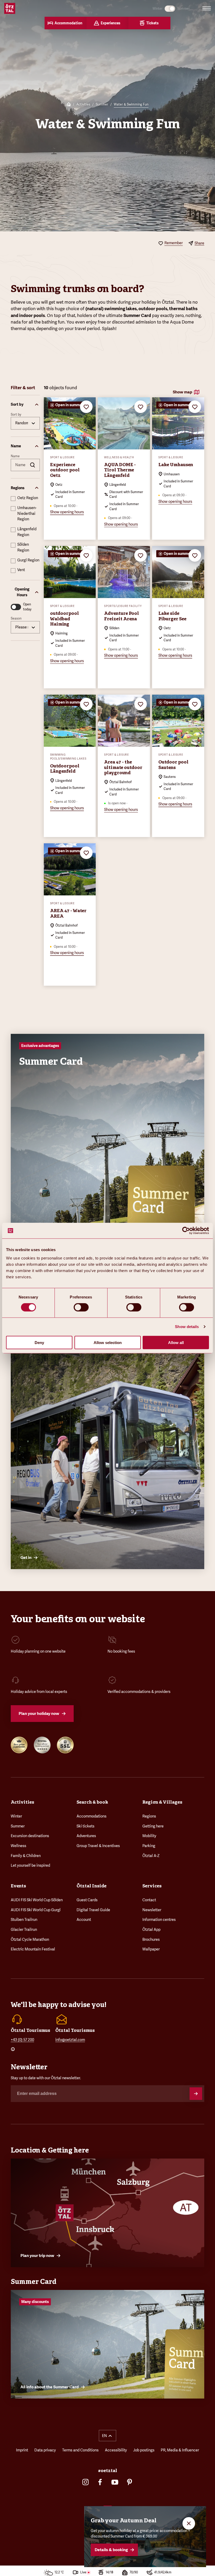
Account (84, 1920)
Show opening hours (67, 512)
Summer (102, 104)
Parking (149, 1846)
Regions (149, 1816)
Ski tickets (85, 1826)
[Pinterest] (130, 2482)
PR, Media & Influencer (180, 2450)
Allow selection (108, 1342)
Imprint (22, 2450)
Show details (187, 1327)
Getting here (153, 1826)
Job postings (144, 2450)
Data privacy (45, 2450)
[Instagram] (85, 2482)
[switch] (81, 1307)
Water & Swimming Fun (131, 104)
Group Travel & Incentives (98, 1846)
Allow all (176, 1342)
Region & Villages (162, 1802)
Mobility (149, 1836)
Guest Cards (87, 1900)
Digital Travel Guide (93, 1910)
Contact (149, 1900)
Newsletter (152, 1910)
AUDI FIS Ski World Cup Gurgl (36, 1910)
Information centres (159, 1920)
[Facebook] (100, 2482)
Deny (39, 1342)
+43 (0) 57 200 (22, 2040)
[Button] (196, 2094)
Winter (16, 1816)
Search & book (92, 1802)
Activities (83, 104)
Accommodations (92, 1816)
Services (152, 1886)
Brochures (151, 1939)
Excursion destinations (30, 1836)
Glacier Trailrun (24, 1930)
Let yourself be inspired (30, 1865)
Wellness (18, 1846)
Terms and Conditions (80, 2450)
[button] (25, 405)
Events (18, 1886)
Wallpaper (151, 1949)
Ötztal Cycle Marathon (30, 1939)
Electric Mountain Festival (33, 1949)
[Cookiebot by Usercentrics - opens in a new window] (186, 1231)
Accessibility (116, 2450)
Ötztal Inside (92, 1886)
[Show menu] (207, 8)
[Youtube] (115, 2482)
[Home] (69, 105)
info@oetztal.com (70, 2040)
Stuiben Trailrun (24, 1920)
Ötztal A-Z (151, 1856)
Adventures (86, 1836)
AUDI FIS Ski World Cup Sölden (37, 1900)
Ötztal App (151, 1930)
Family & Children (26, 1856)
